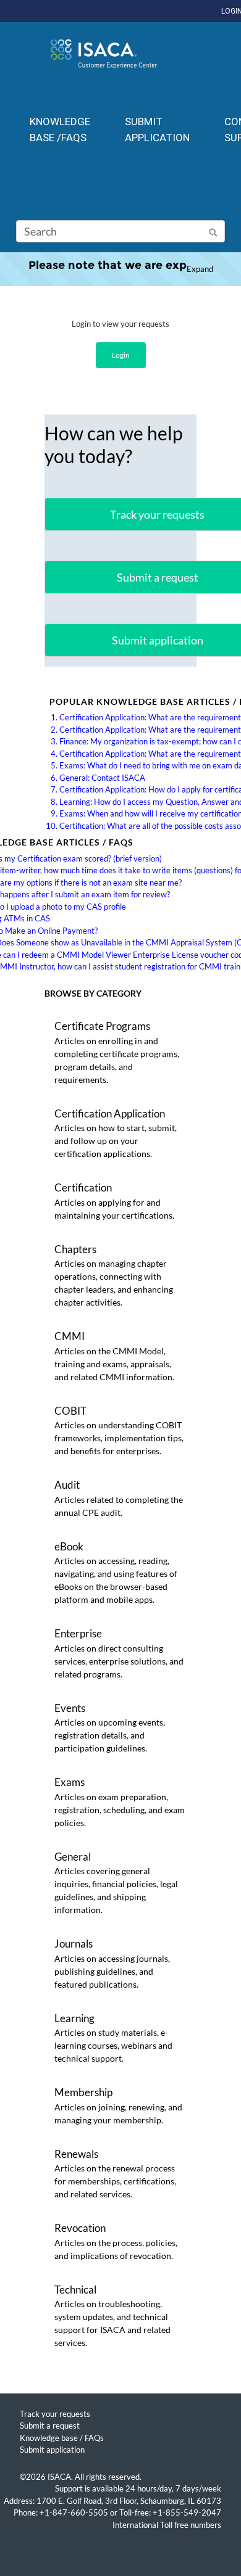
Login (121, 355)
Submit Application (157, 130)
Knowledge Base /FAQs (60, 130)
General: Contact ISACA (102, 778)
